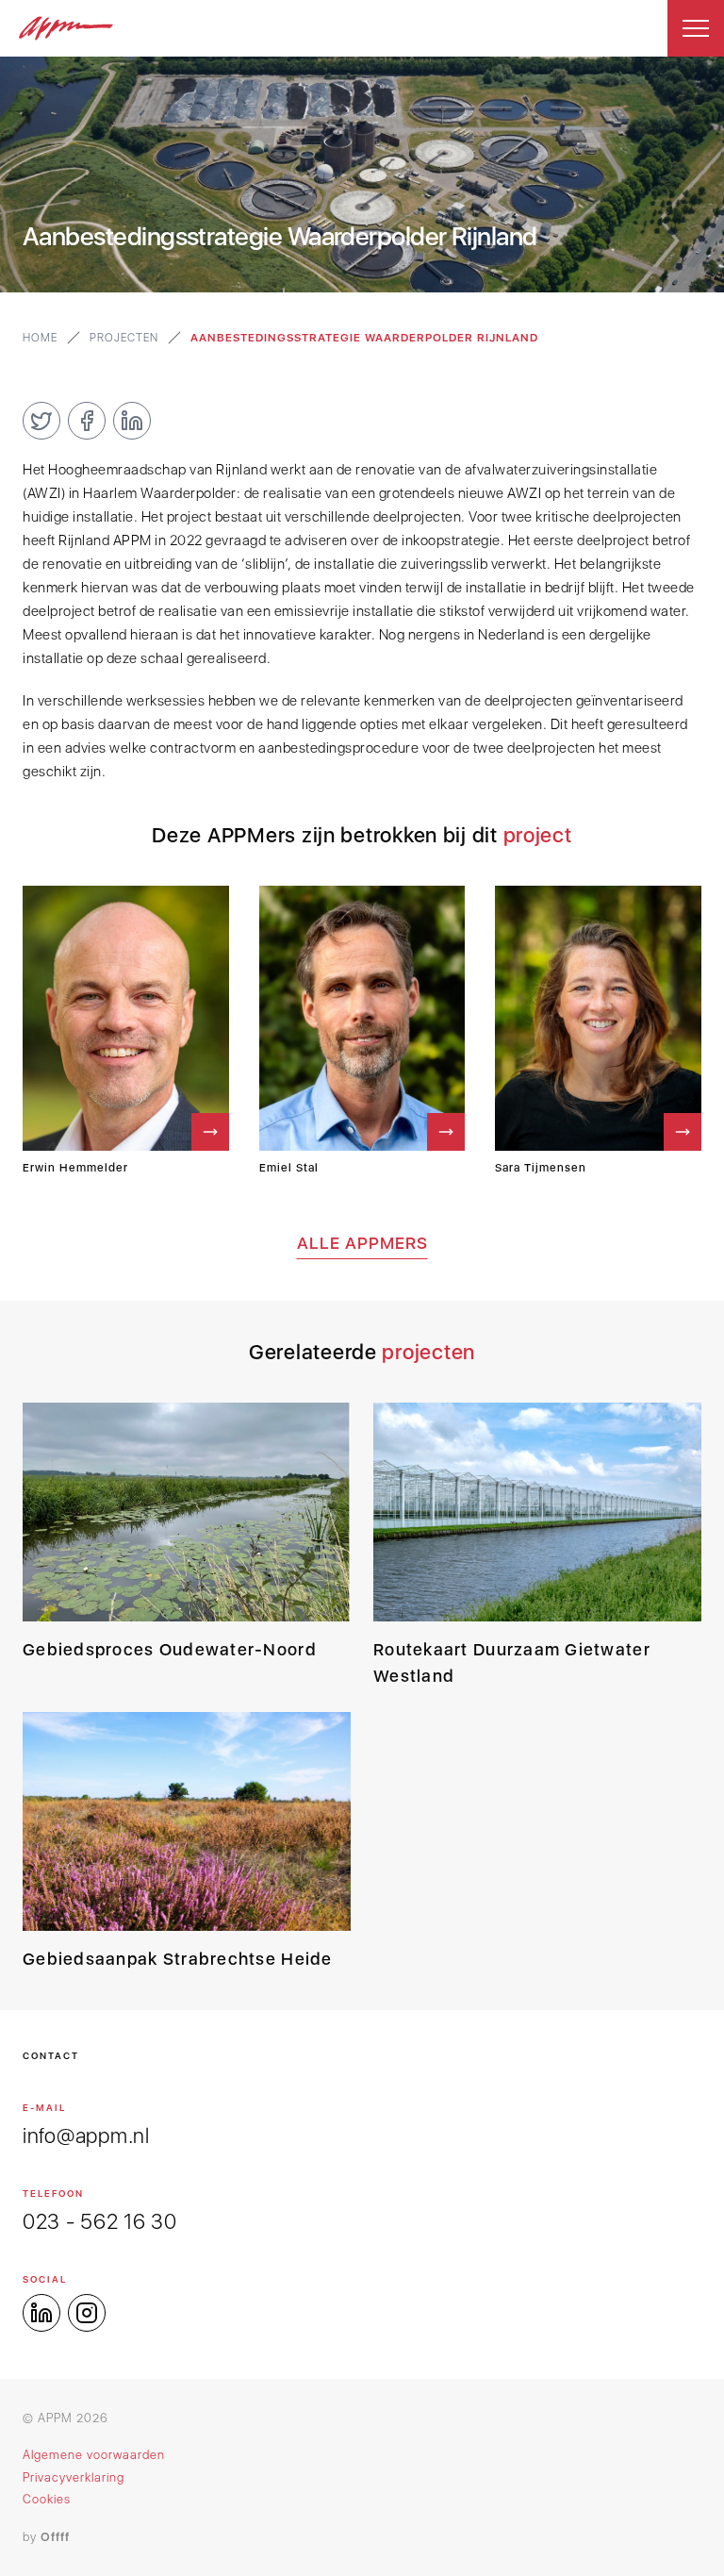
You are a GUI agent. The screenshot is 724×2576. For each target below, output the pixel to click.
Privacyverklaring (74, 2477)
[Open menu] (696, 28)
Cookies (47, 2499)
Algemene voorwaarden (94, 2455)
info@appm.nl (86, 2136)
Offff (55, 2537)
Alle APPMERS (362, 1243)
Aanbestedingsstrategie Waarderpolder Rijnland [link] (364, 338)
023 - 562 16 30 (100, 2221)
